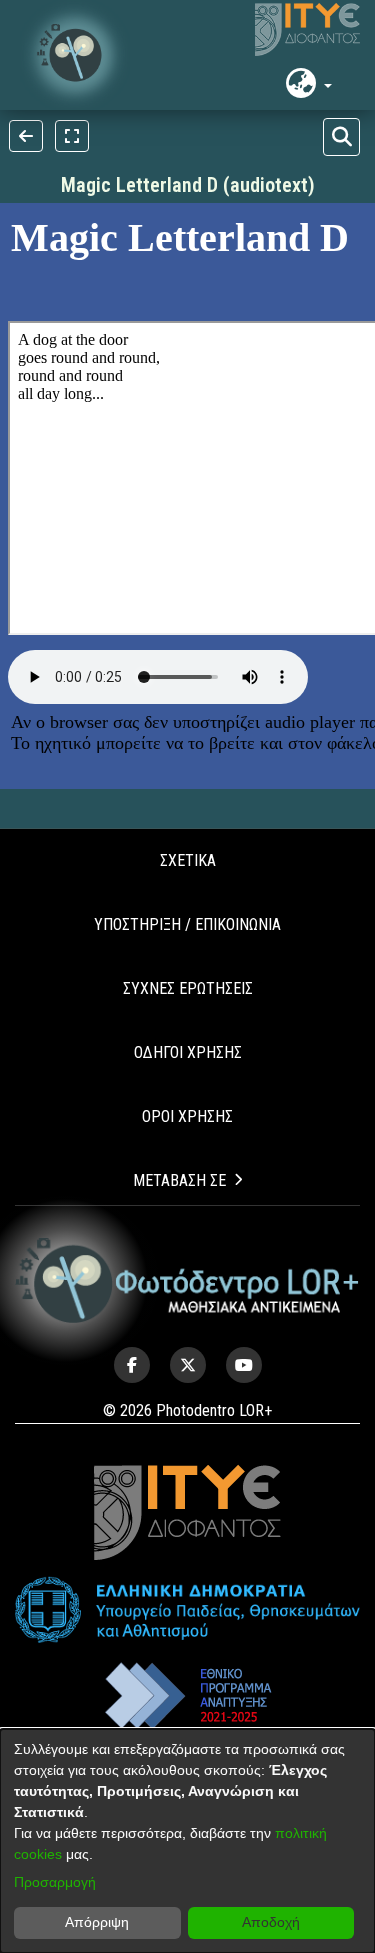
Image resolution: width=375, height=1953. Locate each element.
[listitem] (132, 1365)
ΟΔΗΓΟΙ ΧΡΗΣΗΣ (188, 1052)
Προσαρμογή (55, 1882)
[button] (75, 55)
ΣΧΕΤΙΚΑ (188, 860)
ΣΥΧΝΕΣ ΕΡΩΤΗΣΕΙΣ (188, 988)
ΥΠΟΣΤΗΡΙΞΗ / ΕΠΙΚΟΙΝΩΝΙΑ (187, 924)
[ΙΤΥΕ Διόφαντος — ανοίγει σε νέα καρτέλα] (307, 30)
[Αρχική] (187, 1281)
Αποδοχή (271, 1922)
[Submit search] (341, 137)
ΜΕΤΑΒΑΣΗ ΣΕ (179, 1180)
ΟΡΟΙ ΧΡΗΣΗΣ (187, 1116)
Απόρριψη (97, 1922)
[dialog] (187, 1841)
